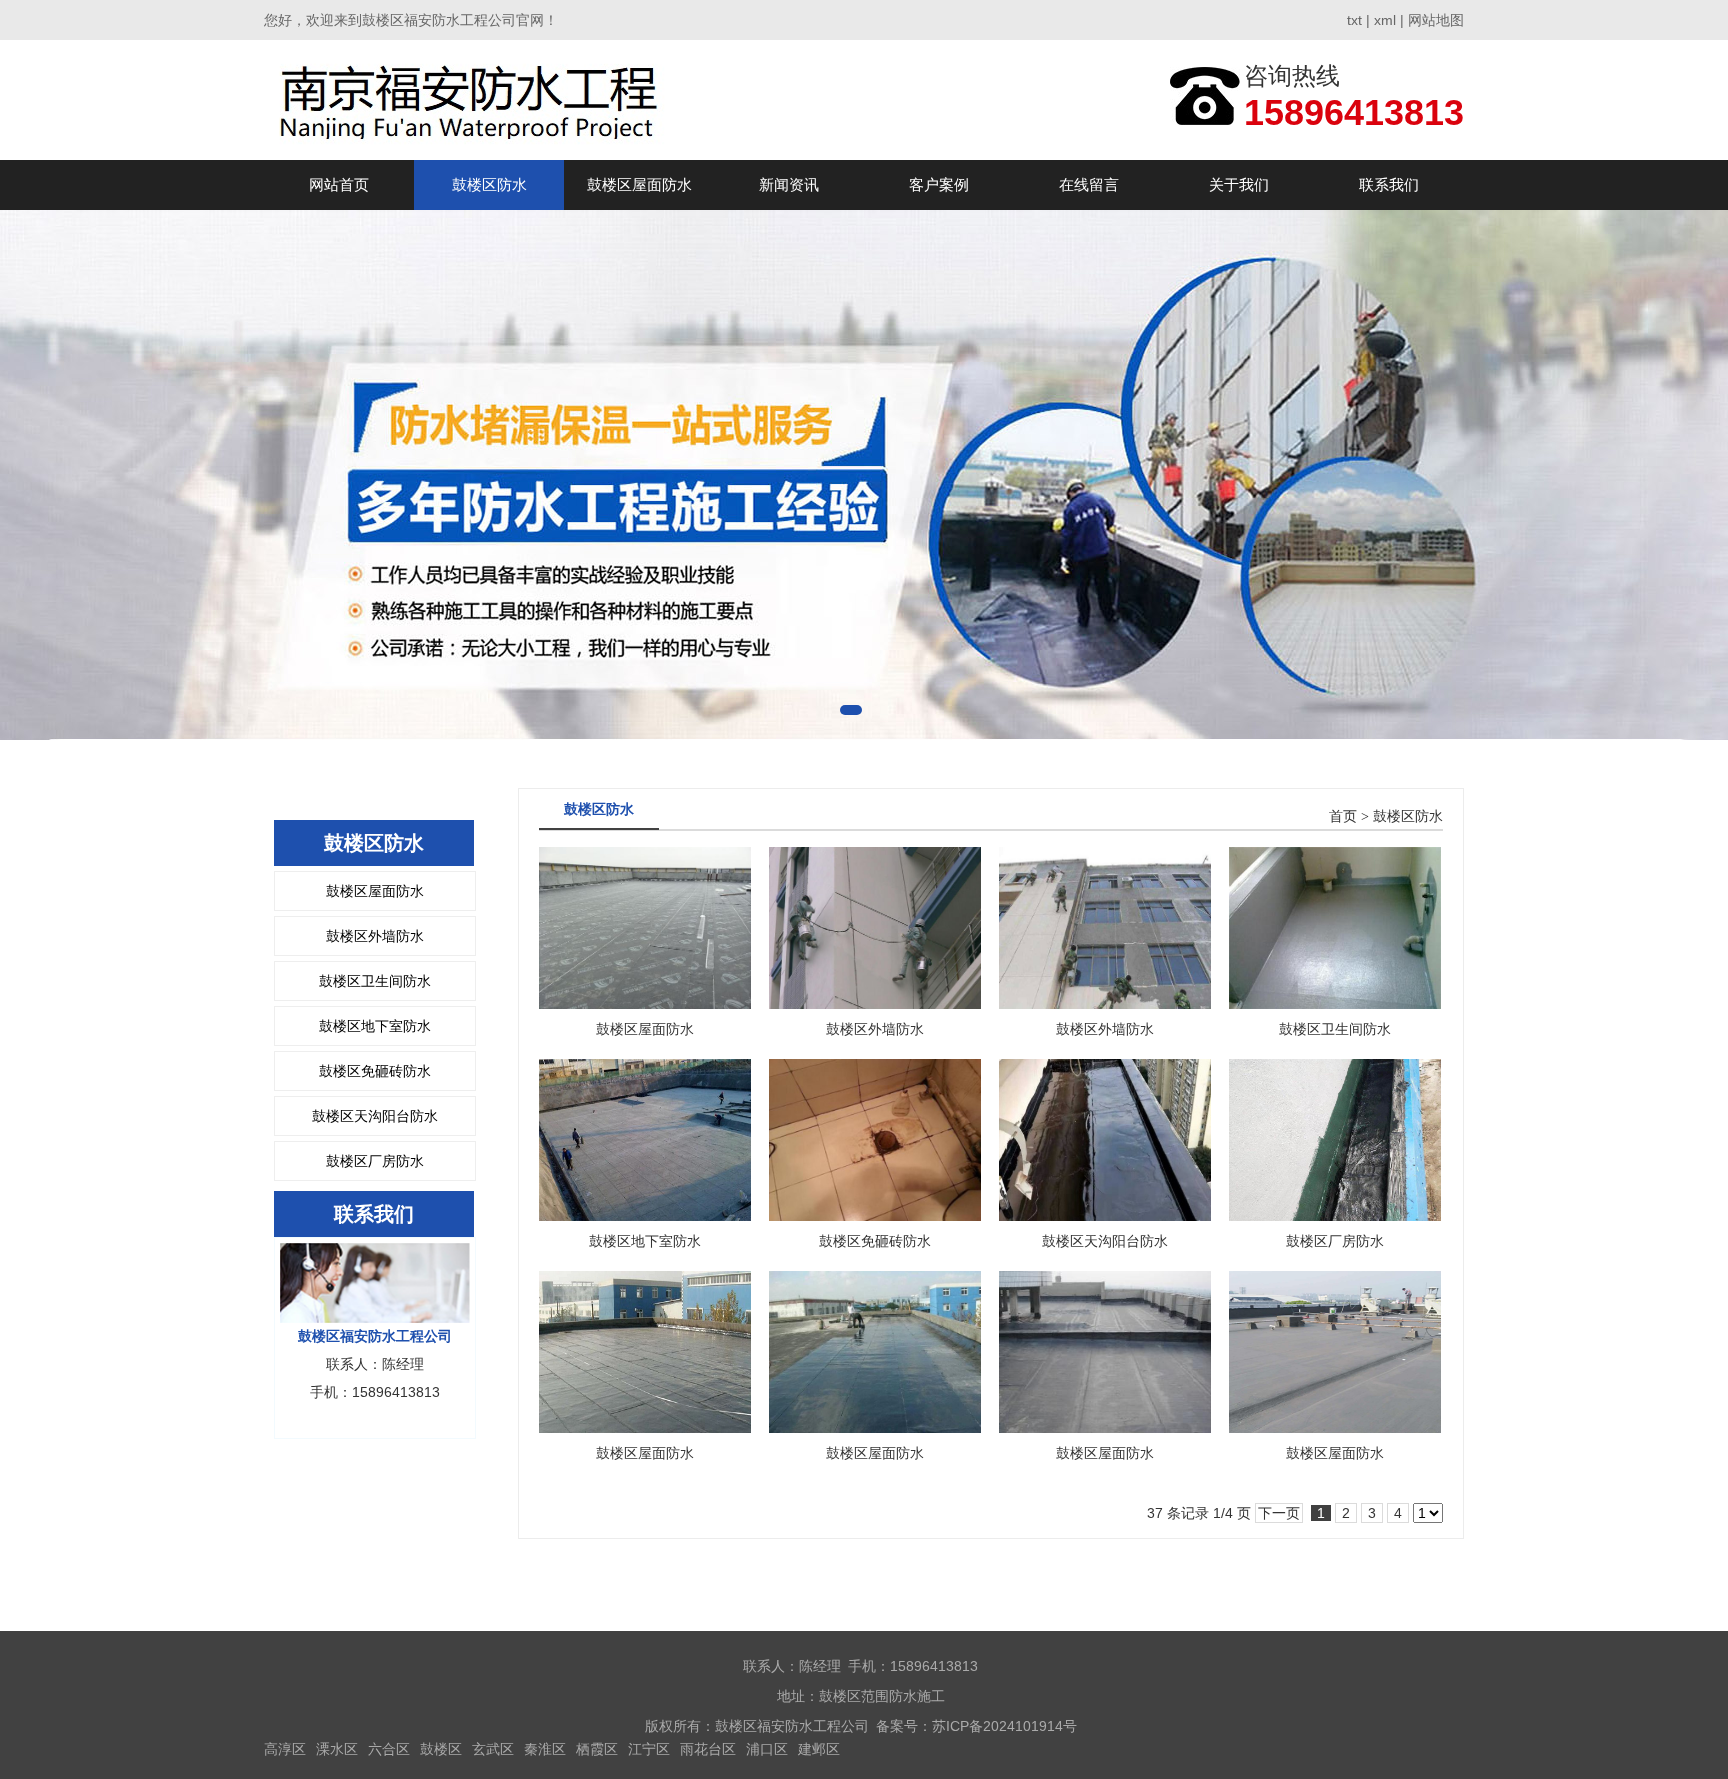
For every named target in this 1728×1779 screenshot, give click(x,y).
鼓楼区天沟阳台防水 (375, 1116)
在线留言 (1089, 184)
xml (1385, 20)
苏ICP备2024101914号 (1004, 1726)
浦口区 (767, 1749)
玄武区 (493, 1749)
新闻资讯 (789, 184)
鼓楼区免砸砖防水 (375, 1071)
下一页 (1279, 1513)
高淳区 (285, 1749)
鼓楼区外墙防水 (375, 936)
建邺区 (819, 1749)
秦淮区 (545, 1749)
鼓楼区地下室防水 (375, 1026)
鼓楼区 (441, 1749)
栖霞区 (597, 1749)
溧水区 (337, 1749)
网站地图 (1436, 20)
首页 (1343, 816)
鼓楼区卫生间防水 (375, 981)
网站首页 (339, 184)
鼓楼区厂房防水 (375, 1161)
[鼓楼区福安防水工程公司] (470, 99)
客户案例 (939, 184)
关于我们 (1239, 184)
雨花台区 (708, 1749)
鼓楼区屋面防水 (639, 184)
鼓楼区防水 (489, 184)
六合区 (389, 1749)
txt (1354, 20)
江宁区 (649, 1749)
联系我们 (1389, 184)
